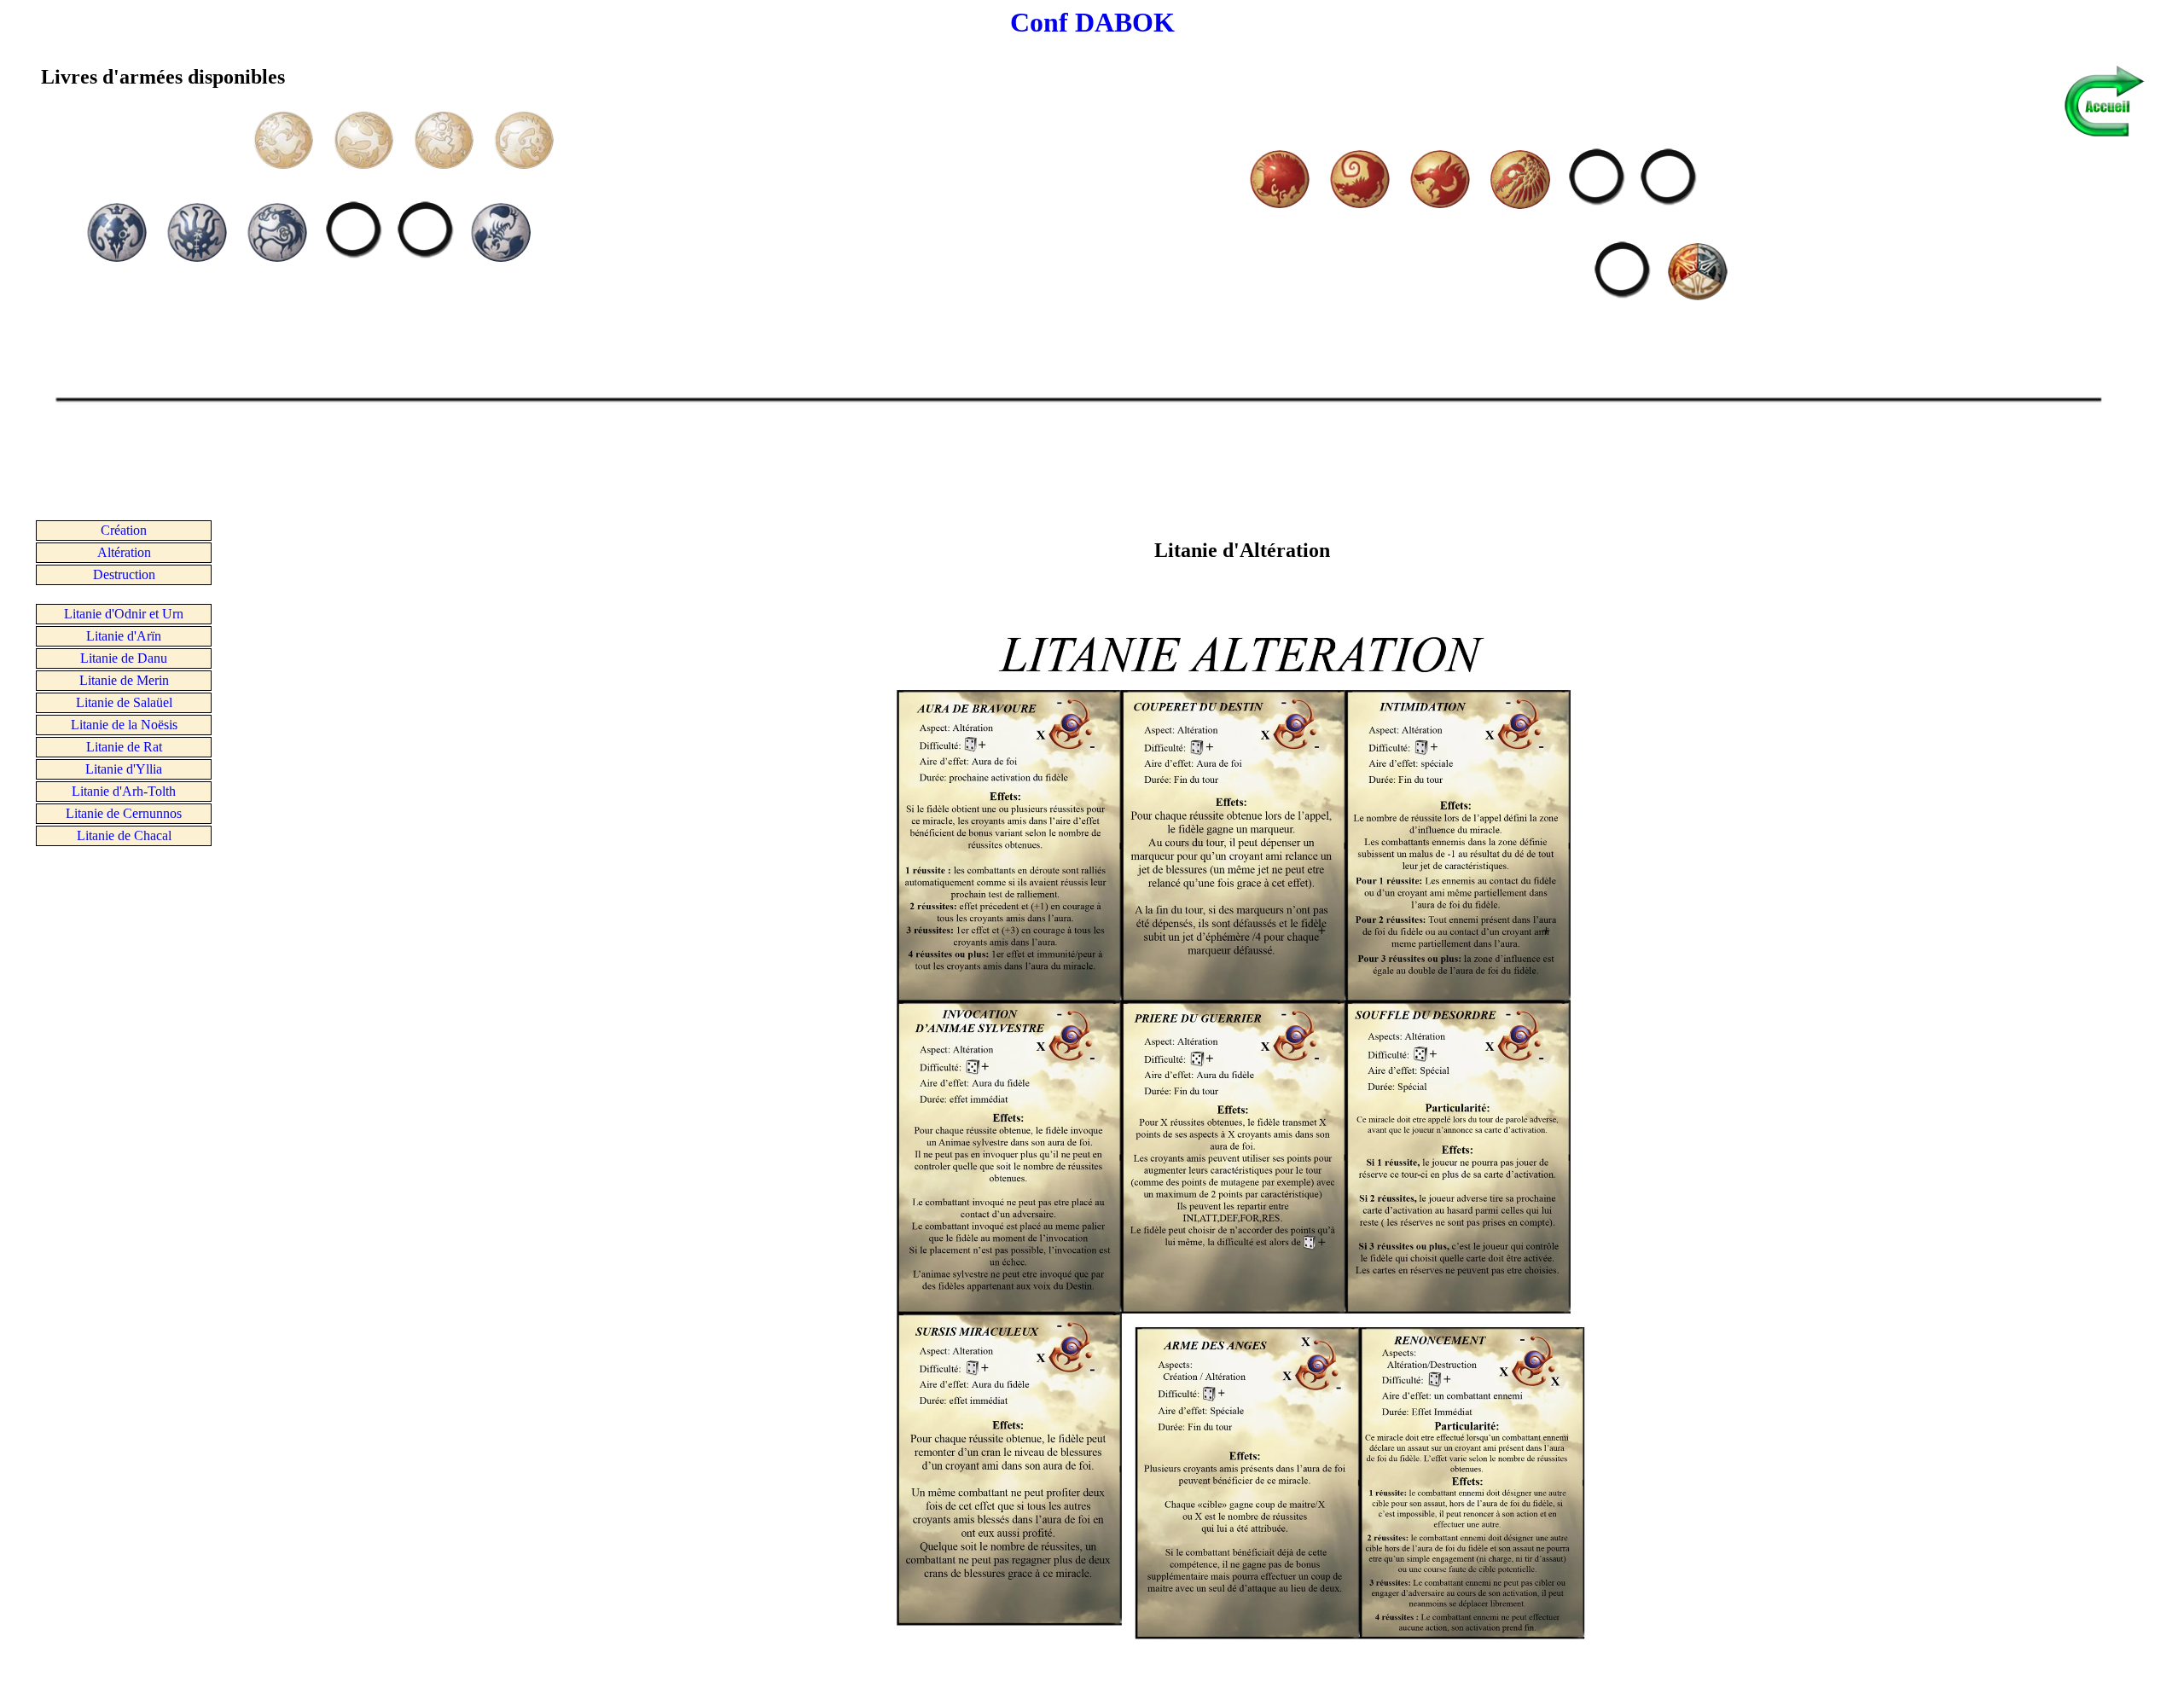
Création (124, 530)
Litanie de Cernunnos (124, 813)
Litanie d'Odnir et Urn (124, 614)
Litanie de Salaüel (124, 702)
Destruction (124, 574)
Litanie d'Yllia (124, 769)
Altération (124, 552)
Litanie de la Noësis (124, 725)
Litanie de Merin (124, 680)
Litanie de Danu (124, 658)
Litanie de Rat (124, 747)
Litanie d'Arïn (124, 636)
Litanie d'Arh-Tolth (124, 791)
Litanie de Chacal (124, 835)
